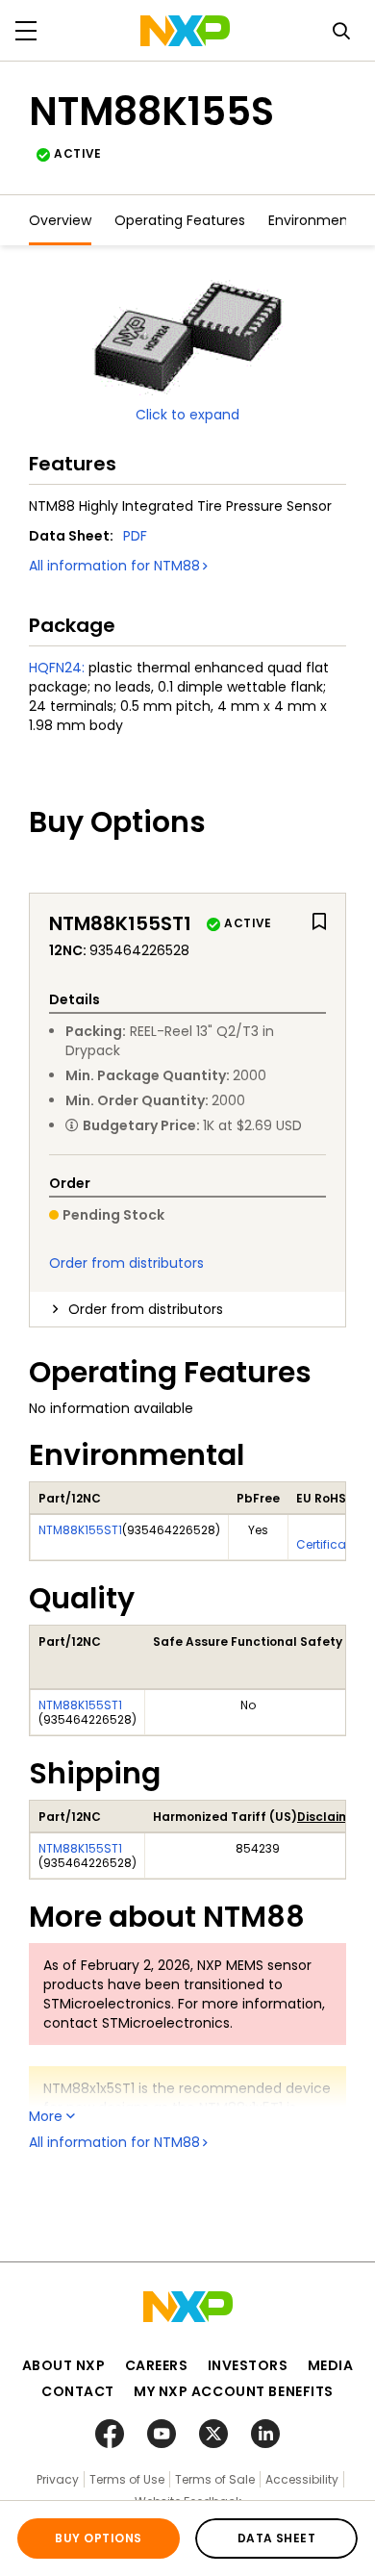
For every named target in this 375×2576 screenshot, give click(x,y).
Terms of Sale (215, 2479)
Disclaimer (330, 1817)
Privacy (58, 2479)
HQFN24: (57, 668)
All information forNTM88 (114, 566)
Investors (248, 2365)
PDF (135, 536)
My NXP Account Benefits (234, 2391)
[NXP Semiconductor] (185, 31)
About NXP (64, 2365)
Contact (78, 2391)
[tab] (187, 1309)
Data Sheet (277, 2538)
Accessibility (302, 2479)
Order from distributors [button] (146, 1309)
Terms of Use (127, 2479)
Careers (157, 2365)
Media (331, 2365)
